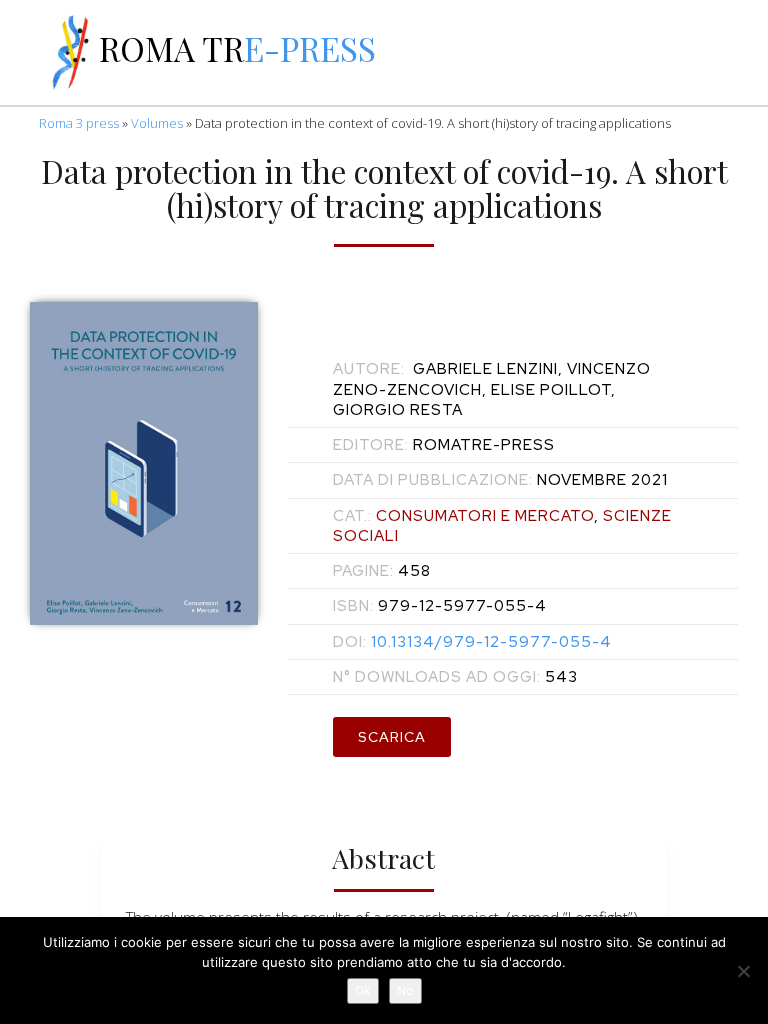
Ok (363, 990)
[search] (586, 53)
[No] (743, 971)
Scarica (392, 737)
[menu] (26, 53)
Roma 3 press (79, 123)
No (405, 990)
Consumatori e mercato (485, 516)
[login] (742, 53)
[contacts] (534, 53)
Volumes (157, 123)
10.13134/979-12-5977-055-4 (472, 642)
